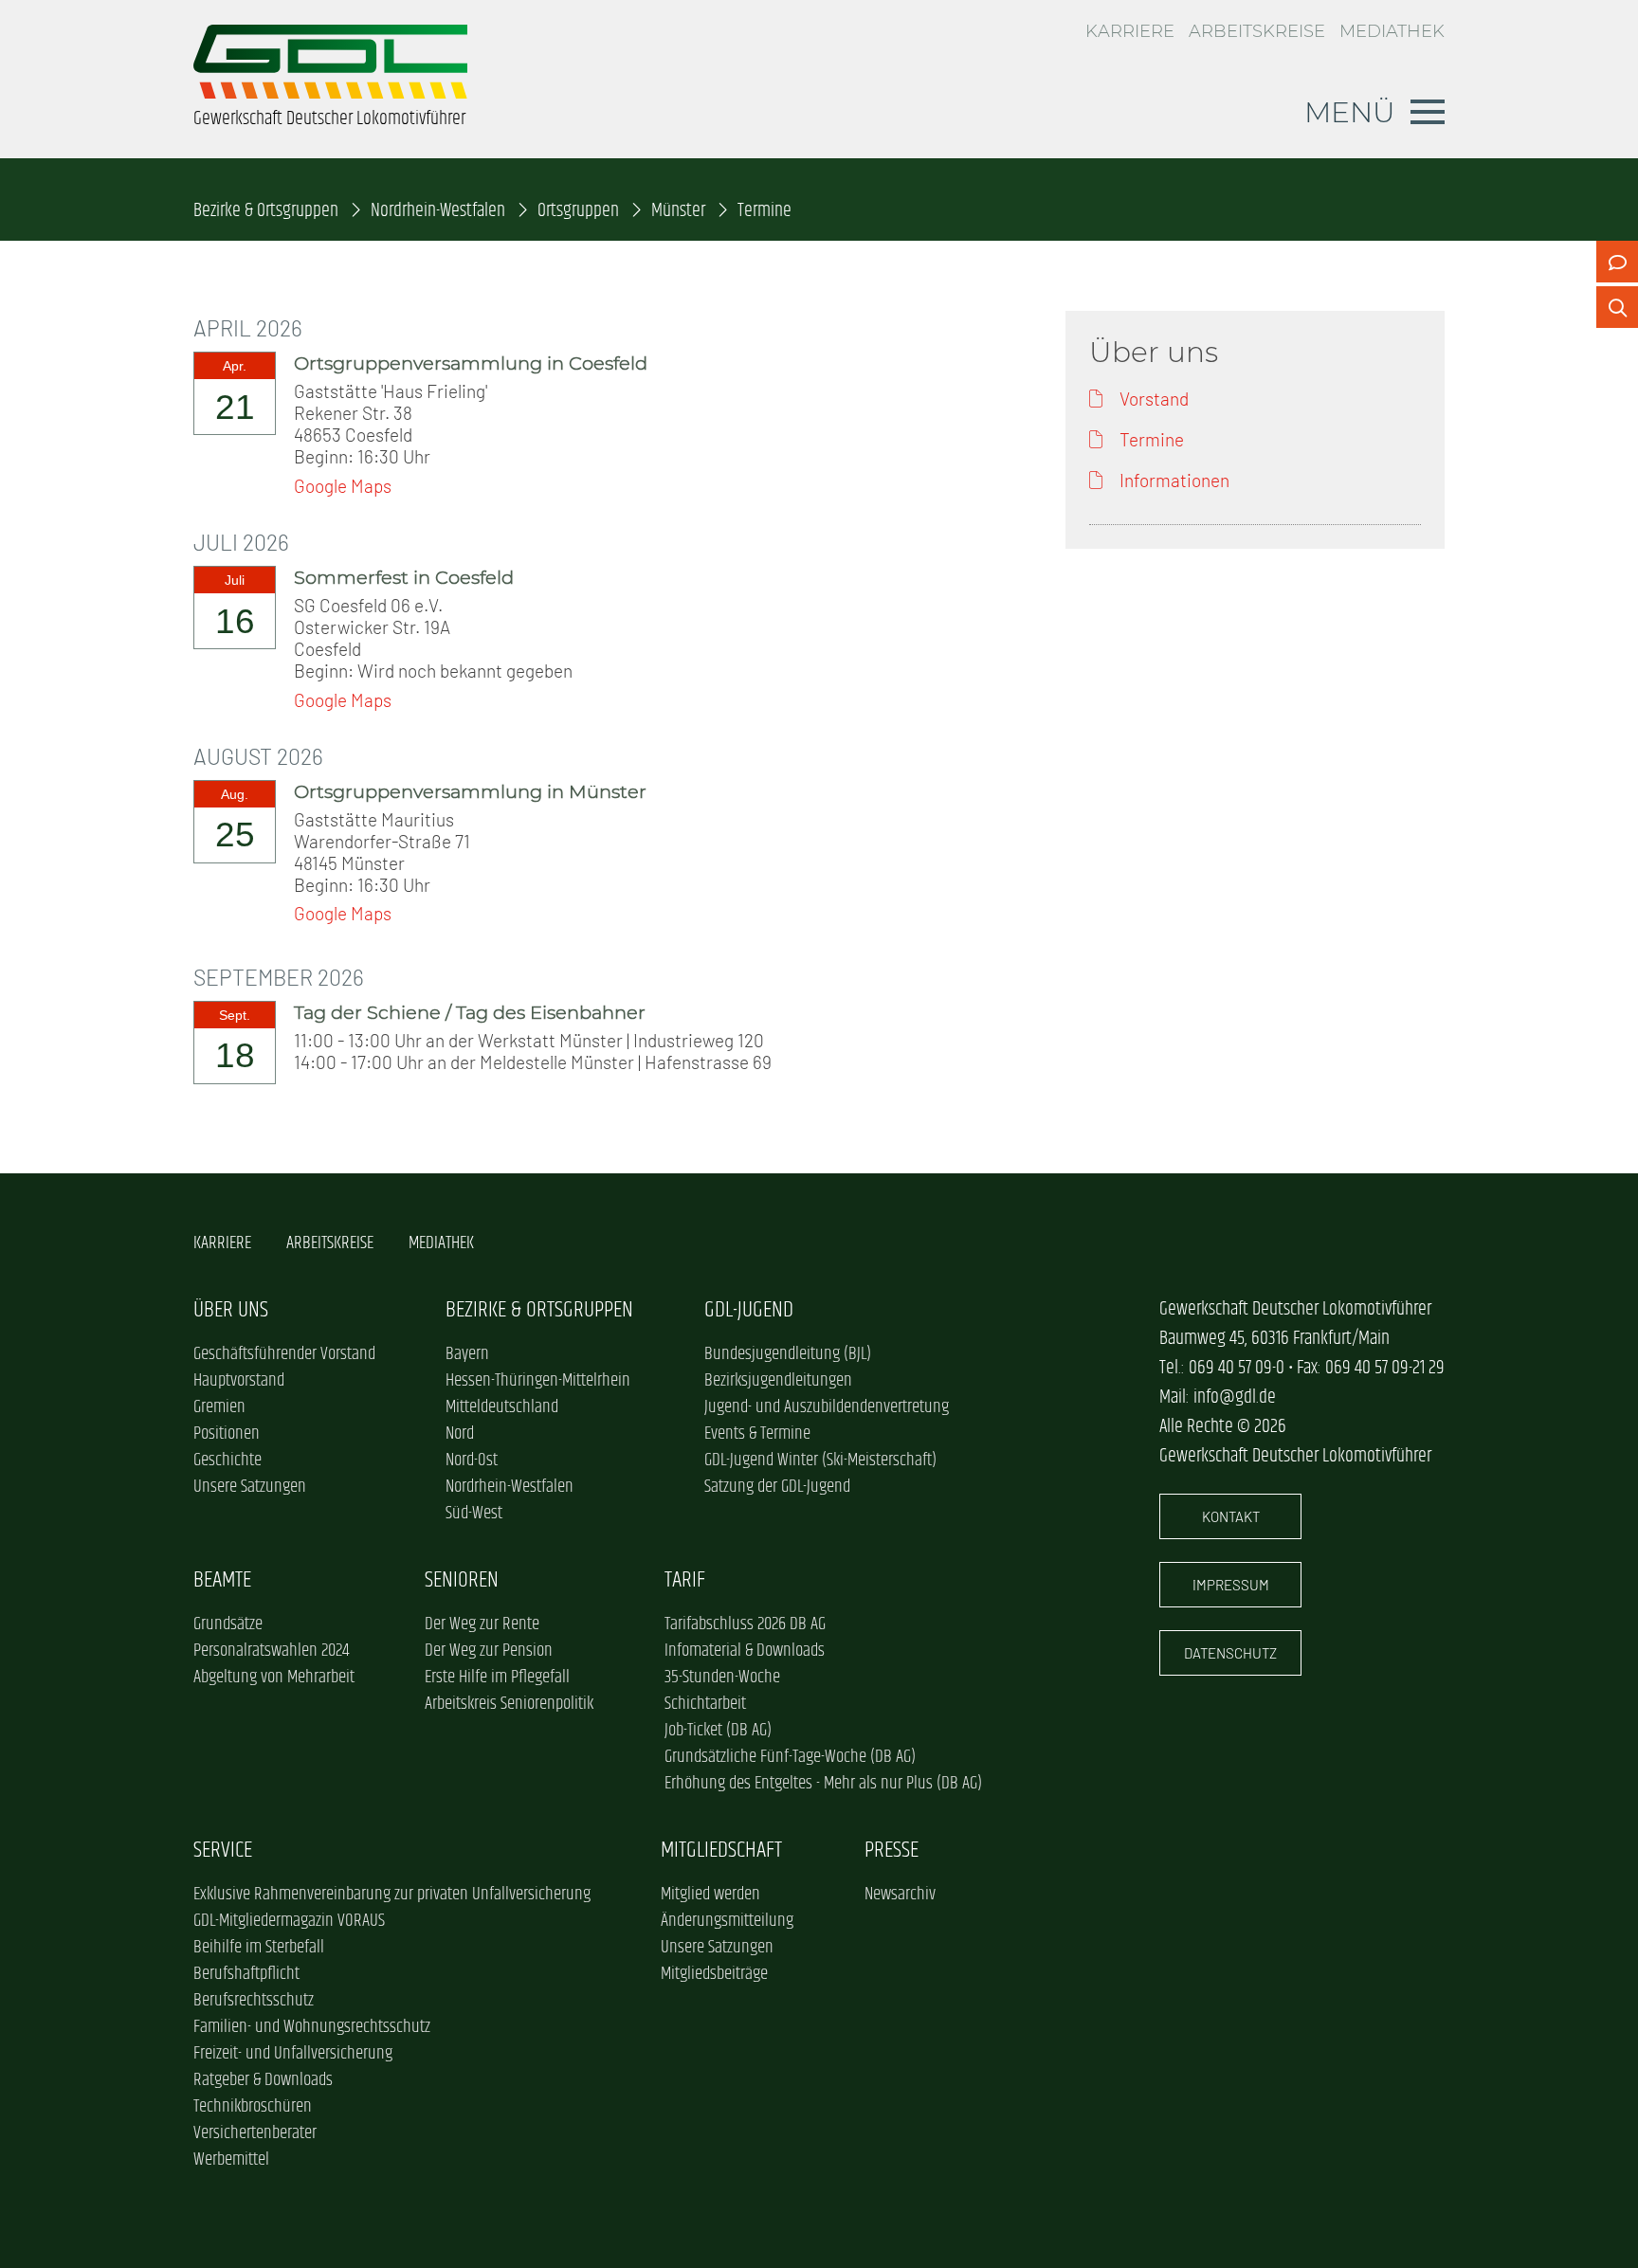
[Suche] (1617, 307)
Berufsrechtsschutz (254, 2001)
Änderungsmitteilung (727, 1921)
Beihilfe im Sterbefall (259, 1948)
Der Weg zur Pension (489, 1651)
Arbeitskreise (1257, 31)
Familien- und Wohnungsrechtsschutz (312, 2027)
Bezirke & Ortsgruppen (266, 211)
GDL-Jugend (749, 1310)
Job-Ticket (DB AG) (718, 1731)
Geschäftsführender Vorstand (284, 1354)
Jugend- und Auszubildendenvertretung (827, 1407)
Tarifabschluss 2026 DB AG (745, 1624)
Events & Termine (757, 1434)
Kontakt (1231, 1516)
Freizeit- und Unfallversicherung (293, 2054)
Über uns (231, 1310)
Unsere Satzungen (250, 1487)
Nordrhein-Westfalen (438, 211)
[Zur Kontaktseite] (1617, 262)
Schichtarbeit (705, 1704)
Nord (460, 1434)
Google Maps (343, 485)
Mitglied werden (710, 1895)
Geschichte (227, 1461)
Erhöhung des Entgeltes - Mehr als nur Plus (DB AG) (823, 1784)
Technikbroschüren (253, 2107)
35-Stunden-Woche (722, 1678)
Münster (678, 211)
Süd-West (474, 1514)
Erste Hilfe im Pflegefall (497, 1678)
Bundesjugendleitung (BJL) (788, 1354)
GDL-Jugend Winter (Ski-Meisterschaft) (820, 1461)
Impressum (1231, 1585)
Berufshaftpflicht (246, 1974)
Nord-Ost (472, 1461)
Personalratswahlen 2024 (271, 1651)
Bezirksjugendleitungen (778, 1381)
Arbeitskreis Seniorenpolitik (509, 1704)
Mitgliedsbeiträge (714, 1974)
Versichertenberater (255, 2133)
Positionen (227, 1434)
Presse (892, 1851)
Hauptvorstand (239, 1381)
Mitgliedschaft (721, 1851)
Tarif (685, 1580)
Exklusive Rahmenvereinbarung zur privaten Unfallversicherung (392, 1895)
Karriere (1130, 31)
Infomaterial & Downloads (745, 1651)
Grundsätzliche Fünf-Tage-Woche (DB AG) (790, 1757)
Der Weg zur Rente (482, 1624)
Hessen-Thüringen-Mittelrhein (538, 1381)
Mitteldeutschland (502, 1407)
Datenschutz (1230, 1653)
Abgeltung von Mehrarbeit (274, 1678)
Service (223, 1851)
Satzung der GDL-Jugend (777, 1487)
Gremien (219, 1407)
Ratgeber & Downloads (263, 2080)
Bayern (467, 1354)
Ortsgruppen (578, 211)
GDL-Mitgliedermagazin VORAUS (289, 1921)
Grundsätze (228, 1624)
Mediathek (1392, 31)
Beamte (222, 1580)
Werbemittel (231, 2160)
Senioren (462, 1580)
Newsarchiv (900, 1895)
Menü (1350, 112)
